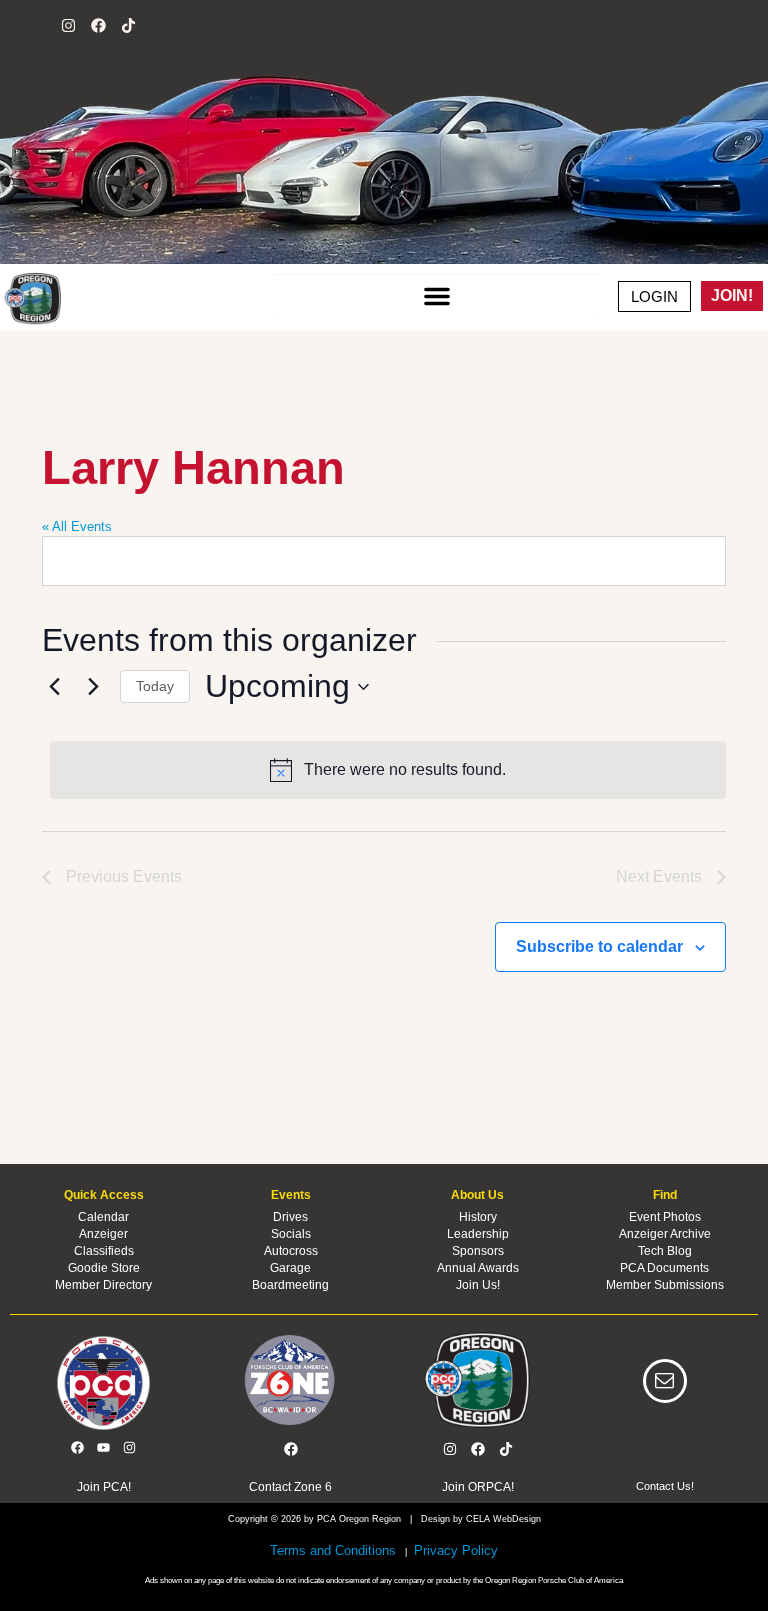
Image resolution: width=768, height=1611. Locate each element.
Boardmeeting (290, 1285)
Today (155, 686)
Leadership (478, 1234)
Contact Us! (665, 1486)
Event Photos (665, 1217)
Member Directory (103, 1285)
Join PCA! (104, 1487)
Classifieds (104, 1251)
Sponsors (478, 1251)
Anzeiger (103, 1234)
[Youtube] (104, 1448)
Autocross (291, 1251)
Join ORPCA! (478, 1487)
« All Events (77, 526)
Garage (290, 1268)
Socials (291, 1234)
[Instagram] (69, 25)
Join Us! (478, 1285)
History (478, 1217)
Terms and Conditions (333, 1550)
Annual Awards (478, 1268)
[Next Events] (93, 687)
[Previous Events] (54, 687)
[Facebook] (99, 25)
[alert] (388, 770)
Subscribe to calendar (599, 946)
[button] (437, 296)
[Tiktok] (129, 25)
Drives (290, 1217)
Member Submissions (665, 1285)
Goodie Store (104, 1268)
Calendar (103, 1217)
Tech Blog (665, 1251)
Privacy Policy (454, 1550)
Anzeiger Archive (665, 1234)
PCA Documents (664, 1268)
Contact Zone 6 (290, 1487)
